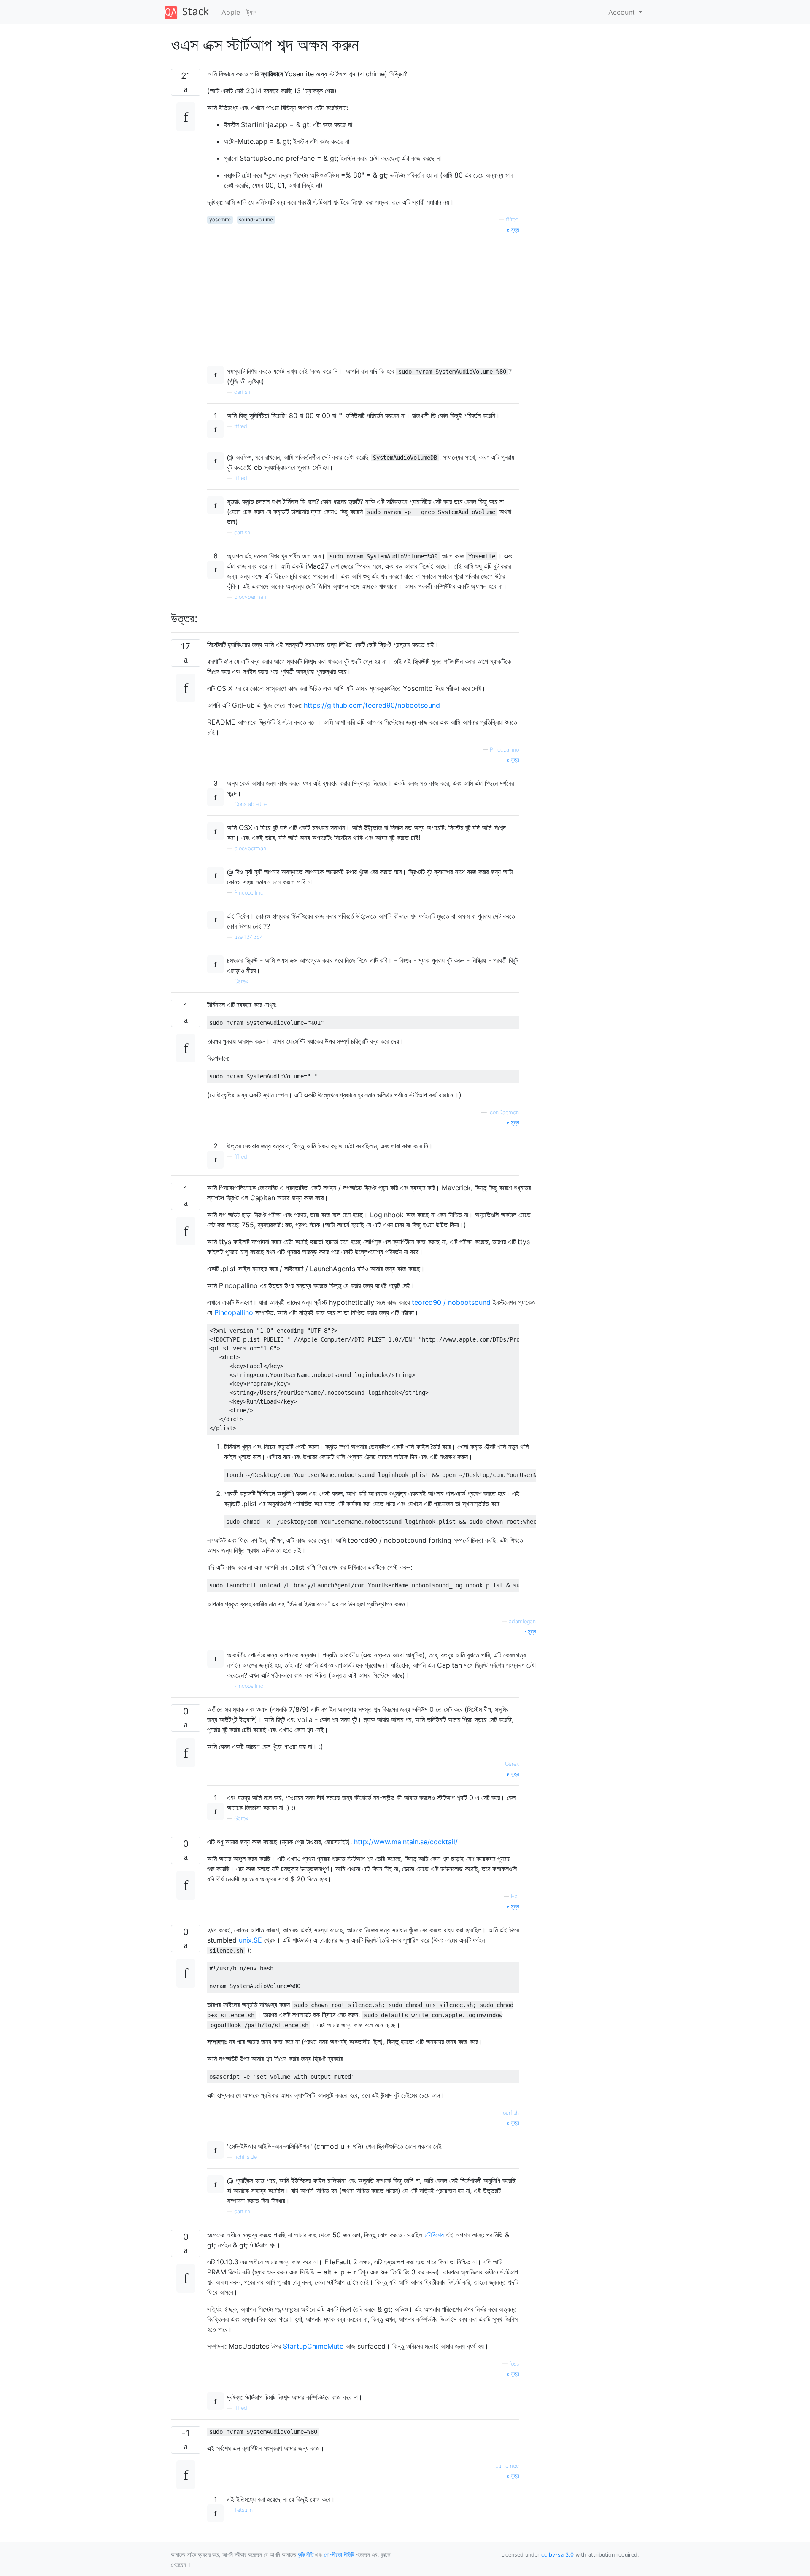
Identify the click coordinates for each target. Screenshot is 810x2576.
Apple (231, 12)
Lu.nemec (507, 2466)
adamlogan (522, 1621)
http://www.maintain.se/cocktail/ (406, 1842)
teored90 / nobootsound (452, 1302)
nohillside (246, 2157)
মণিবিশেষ (435, 2235)
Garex (241, 981)
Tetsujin (243, 2510)
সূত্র (514, 230)
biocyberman (250, 597)
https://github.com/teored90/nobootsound (372, 705)
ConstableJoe (251, 804)
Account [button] (623, 12)
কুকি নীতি (306, 2555)
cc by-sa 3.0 (558, 2555)
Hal (515, 1896)
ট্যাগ (252, 12)
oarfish (242, 392)
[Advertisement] (363, 293)
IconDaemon (504, 1112)
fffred (512, 220)
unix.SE (251, 1940)
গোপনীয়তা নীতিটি (339, 2555)
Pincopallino (504, 750)
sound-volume (256, 220)
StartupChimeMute (314, 2346)
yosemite (220, 220)
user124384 (249, 937)
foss (514, 2364)
